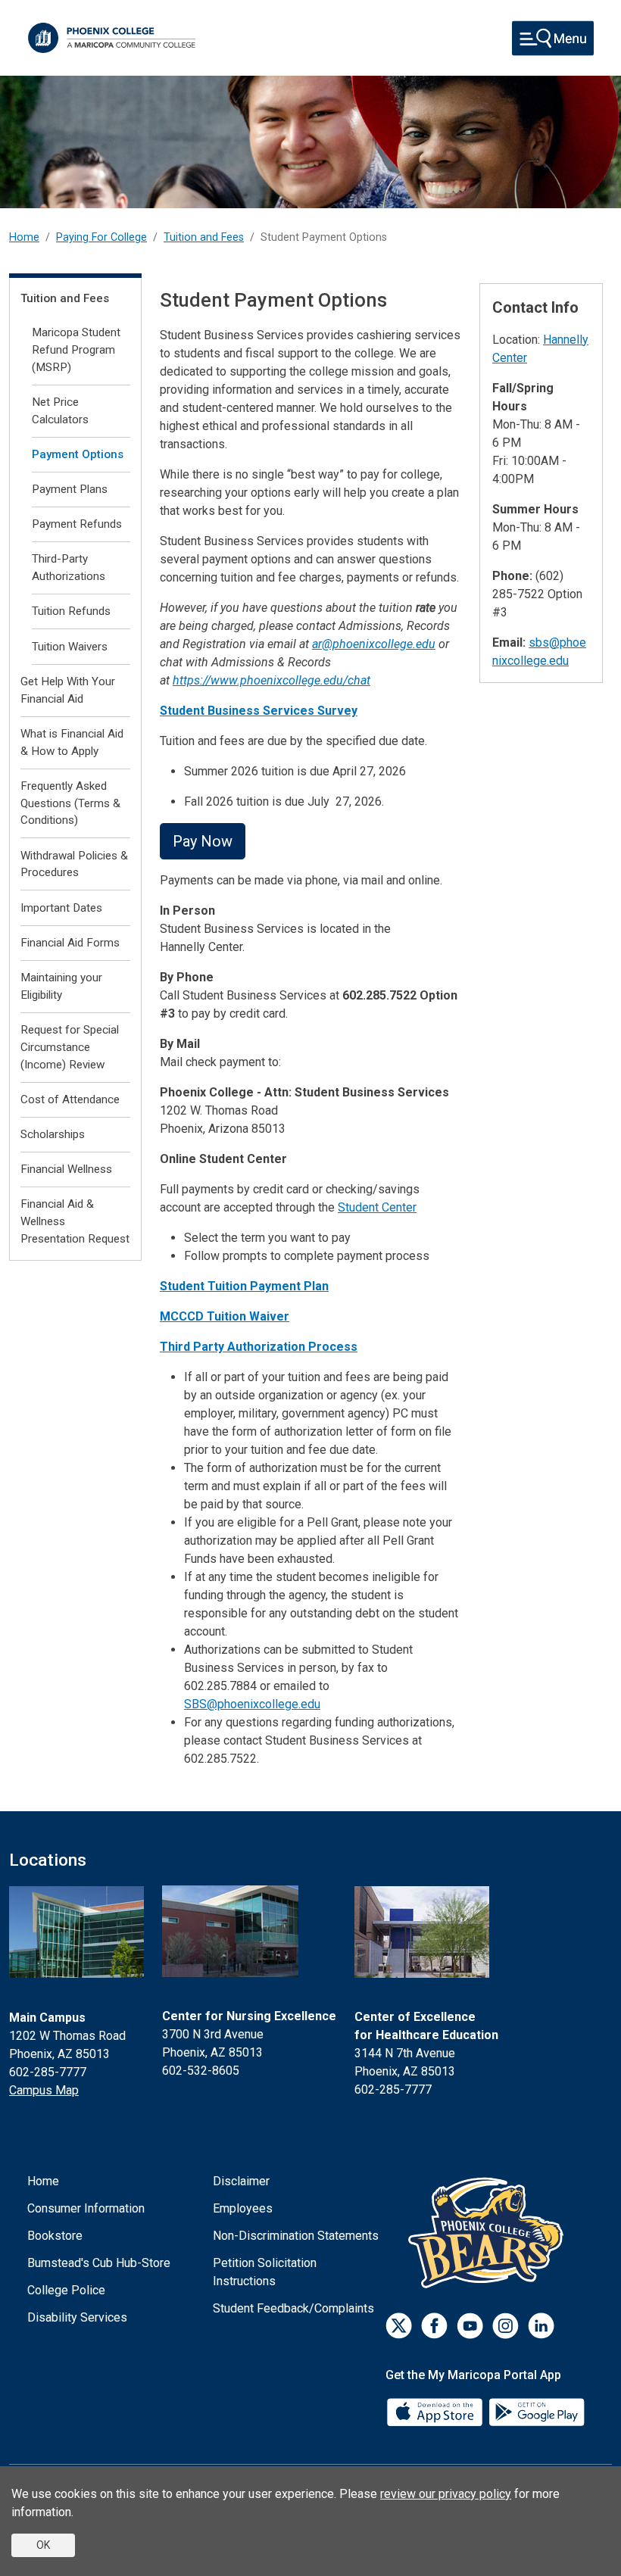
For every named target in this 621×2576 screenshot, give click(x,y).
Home (24, 237)
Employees (243, 2208)
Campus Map (44, 2090)
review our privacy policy (446, 2494)
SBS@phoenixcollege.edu (252, 1704)
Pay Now (203, 841)
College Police (66, 2290)
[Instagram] (506, 2326)
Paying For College (101, 237)
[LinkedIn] (541, 2326)
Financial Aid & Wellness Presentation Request (75, 1221)
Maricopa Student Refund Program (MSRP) (76, 350)
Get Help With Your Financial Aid (68, 690)
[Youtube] (470, 2326)
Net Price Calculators (60, 411)
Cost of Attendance (70, 1099)
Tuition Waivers (70, 647)
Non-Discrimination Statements (296, 2236)
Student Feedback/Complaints (293, 2308)
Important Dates (61, 908)
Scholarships (53, 1134)
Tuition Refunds (71, 611)
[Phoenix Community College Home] (112, 38)
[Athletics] (490, 2233)
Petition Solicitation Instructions (265, 2272)
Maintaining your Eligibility (61, 986)
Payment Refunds (77, 524)
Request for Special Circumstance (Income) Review (70, 1047)
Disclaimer (241, 2181)
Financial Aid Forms (70, 943)
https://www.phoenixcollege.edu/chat (271, 680)
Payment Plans (70, 489)
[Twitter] (399, 2326)
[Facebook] (434, 2326)
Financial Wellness (66, 1169)
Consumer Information (86, 2208)
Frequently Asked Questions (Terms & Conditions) (70, 803)
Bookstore (55, 2236)
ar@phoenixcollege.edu (374, 644)
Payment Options (78, 454)
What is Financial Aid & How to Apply (72, 742)
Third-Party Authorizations (69, 568)
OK (43, 2545)
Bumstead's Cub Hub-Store (99, 2263)
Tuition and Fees (204, 237)
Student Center (377, 1207)
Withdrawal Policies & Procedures (74, 864)
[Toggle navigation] (553, 38)
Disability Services (77, 2317)
